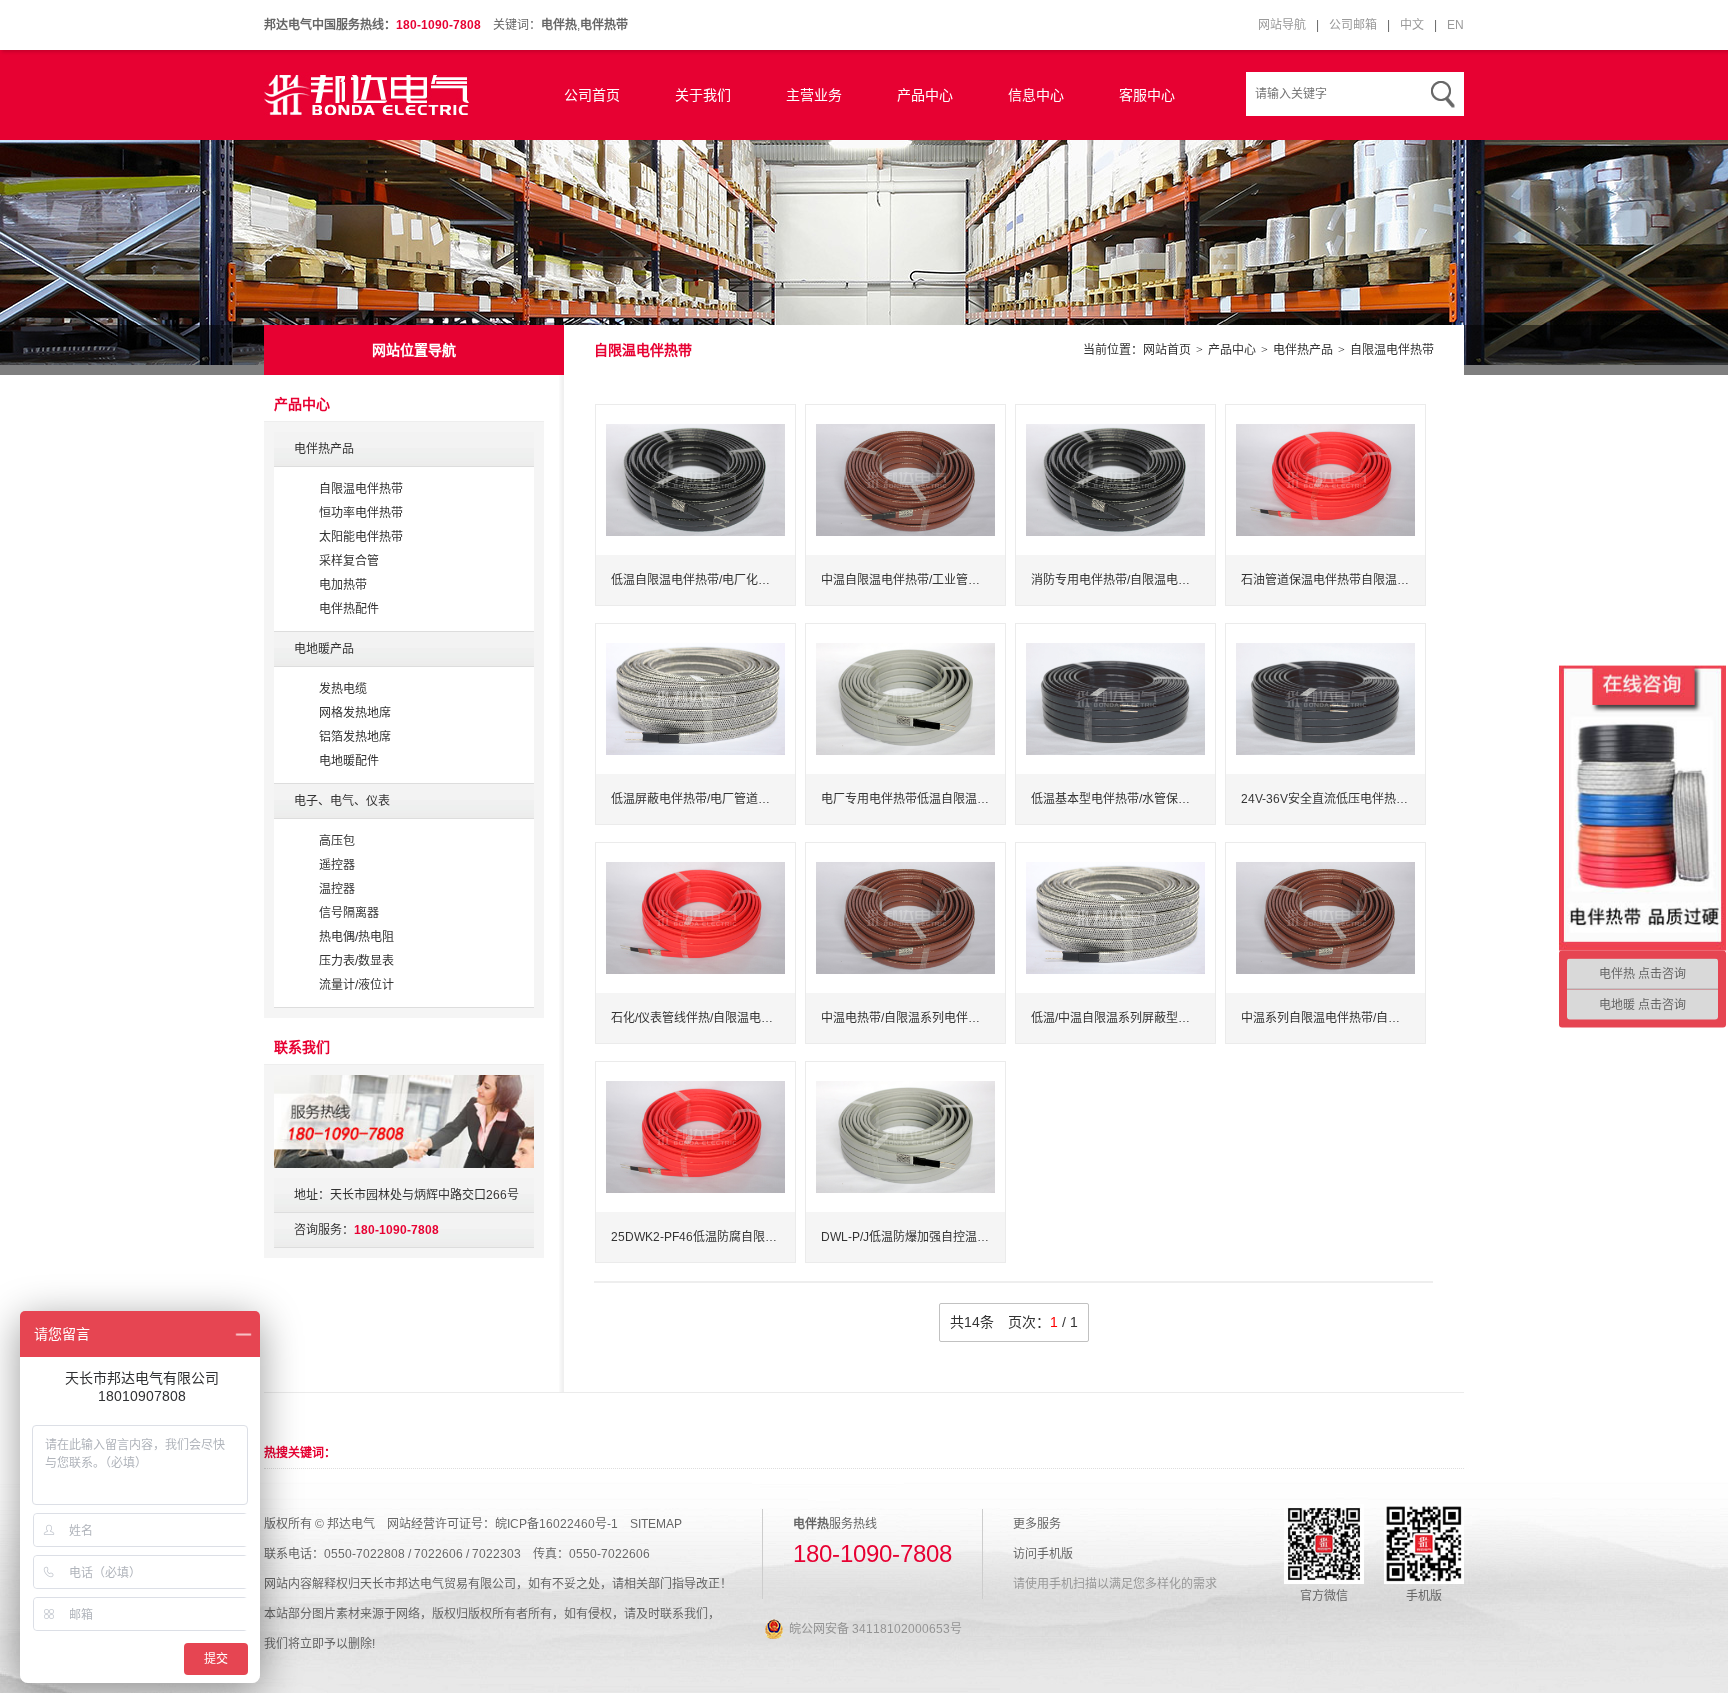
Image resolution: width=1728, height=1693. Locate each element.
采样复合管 (349, 561)
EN (1455, 25)
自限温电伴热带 (1392, 350)
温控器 (337, 889)
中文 (1412, 25)
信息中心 (1036, 95)
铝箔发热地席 (355, 737)
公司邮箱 (1353, 25)
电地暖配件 (349, 761)
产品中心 (925, 95)
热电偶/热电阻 (356, 937)
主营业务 (814, 95)
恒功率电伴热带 (361, 513)
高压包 (337, 841)
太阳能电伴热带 (361, 537)
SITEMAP (656, 1524)
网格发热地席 (355, 713)
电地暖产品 (324, 649)
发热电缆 (343, 689)
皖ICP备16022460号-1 (556, 1524)
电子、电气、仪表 (342, 801)
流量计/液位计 (356, 985)
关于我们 (703, 95)
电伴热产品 (1303, 350)
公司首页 (592, 95)
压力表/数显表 (356, 961)
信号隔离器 (349, 913)
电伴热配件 (349, 609)
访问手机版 (1043, 1554)
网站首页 (1167, 350)
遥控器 (337, 865)
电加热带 (343, 585)
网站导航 (1282, 25)
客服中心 (1147, 95)
